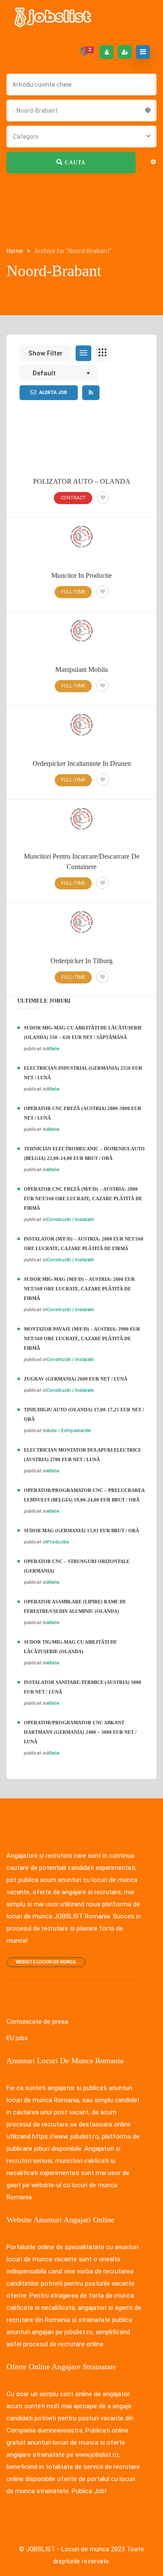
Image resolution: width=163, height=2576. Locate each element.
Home (15, 251)
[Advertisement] (81, 447)
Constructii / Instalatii (70, 1220)
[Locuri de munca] (53, 17)
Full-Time (73, 592)
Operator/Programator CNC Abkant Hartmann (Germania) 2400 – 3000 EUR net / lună (80, 1732)
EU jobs (17, 2038)
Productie (58, 1542)
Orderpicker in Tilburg (81, 961)
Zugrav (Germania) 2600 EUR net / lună (76, 1379)
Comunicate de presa (37, 2022)
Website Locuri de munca (46, 1962)
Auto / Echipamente (69, 1431)
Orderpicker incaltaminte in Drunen (82, 764)
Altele (53, 1049)
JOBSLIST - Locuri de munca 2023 (75, 2549)
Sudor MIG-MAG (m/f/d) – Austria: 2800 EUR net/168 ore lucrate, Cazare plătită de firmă (79, 1289)
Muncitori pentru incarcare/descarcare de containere (82, 861)
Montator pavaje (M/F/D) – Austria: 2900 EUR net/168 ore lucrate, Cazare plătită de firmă (82, 1338)
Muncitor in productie (81, 575)
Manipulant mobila (81, 669)
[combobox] (81, 110)
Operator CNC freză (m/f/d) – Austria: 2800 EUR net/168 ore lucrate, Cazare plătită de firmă (83, 1198)
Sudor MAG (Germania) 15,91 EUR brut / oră (81, 1531)
